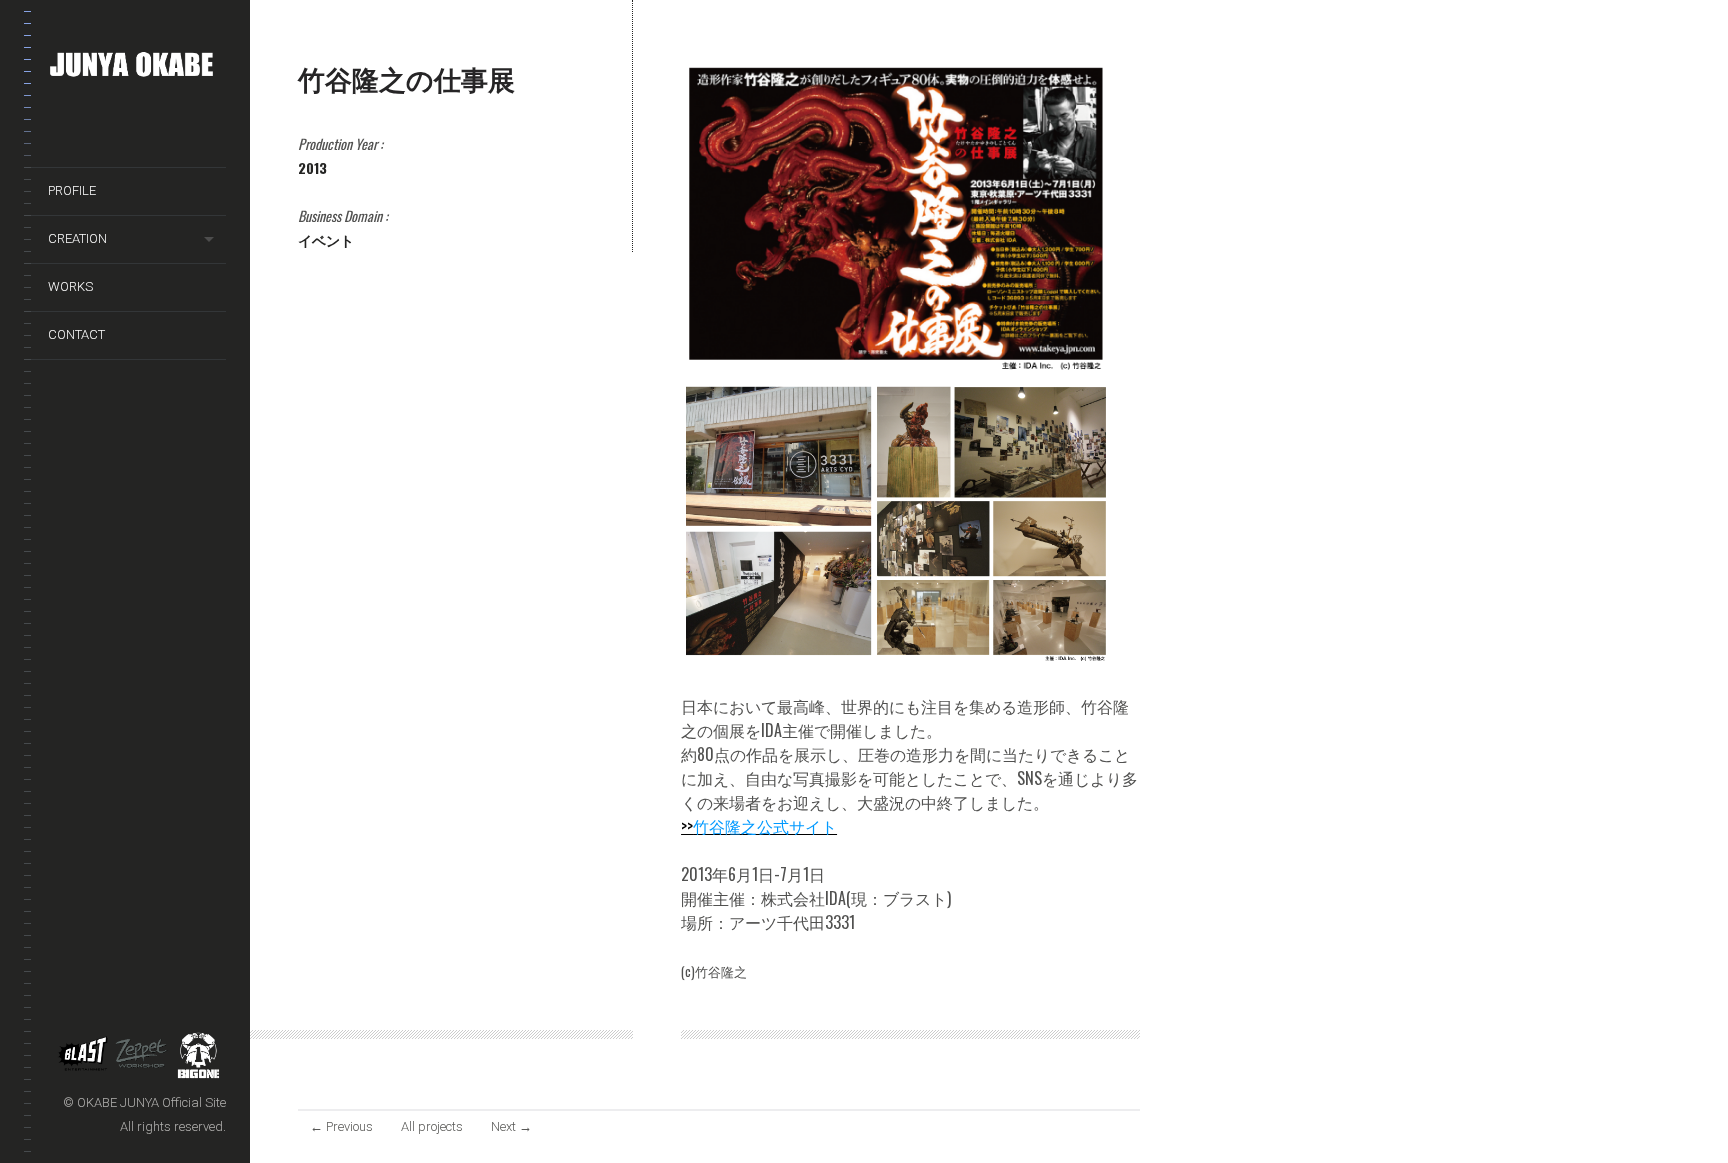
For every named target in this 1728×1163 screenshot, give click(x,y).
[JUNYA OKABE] (137, 68)
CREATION (77, 238)
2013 (312, 167)
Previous (341, 1126)
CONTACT (76, 334)
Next (511, 1126)
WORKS (70, 286)
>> (759, 826)
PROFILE (72, 190)
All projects (432, 1126)
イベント (326, 239)
